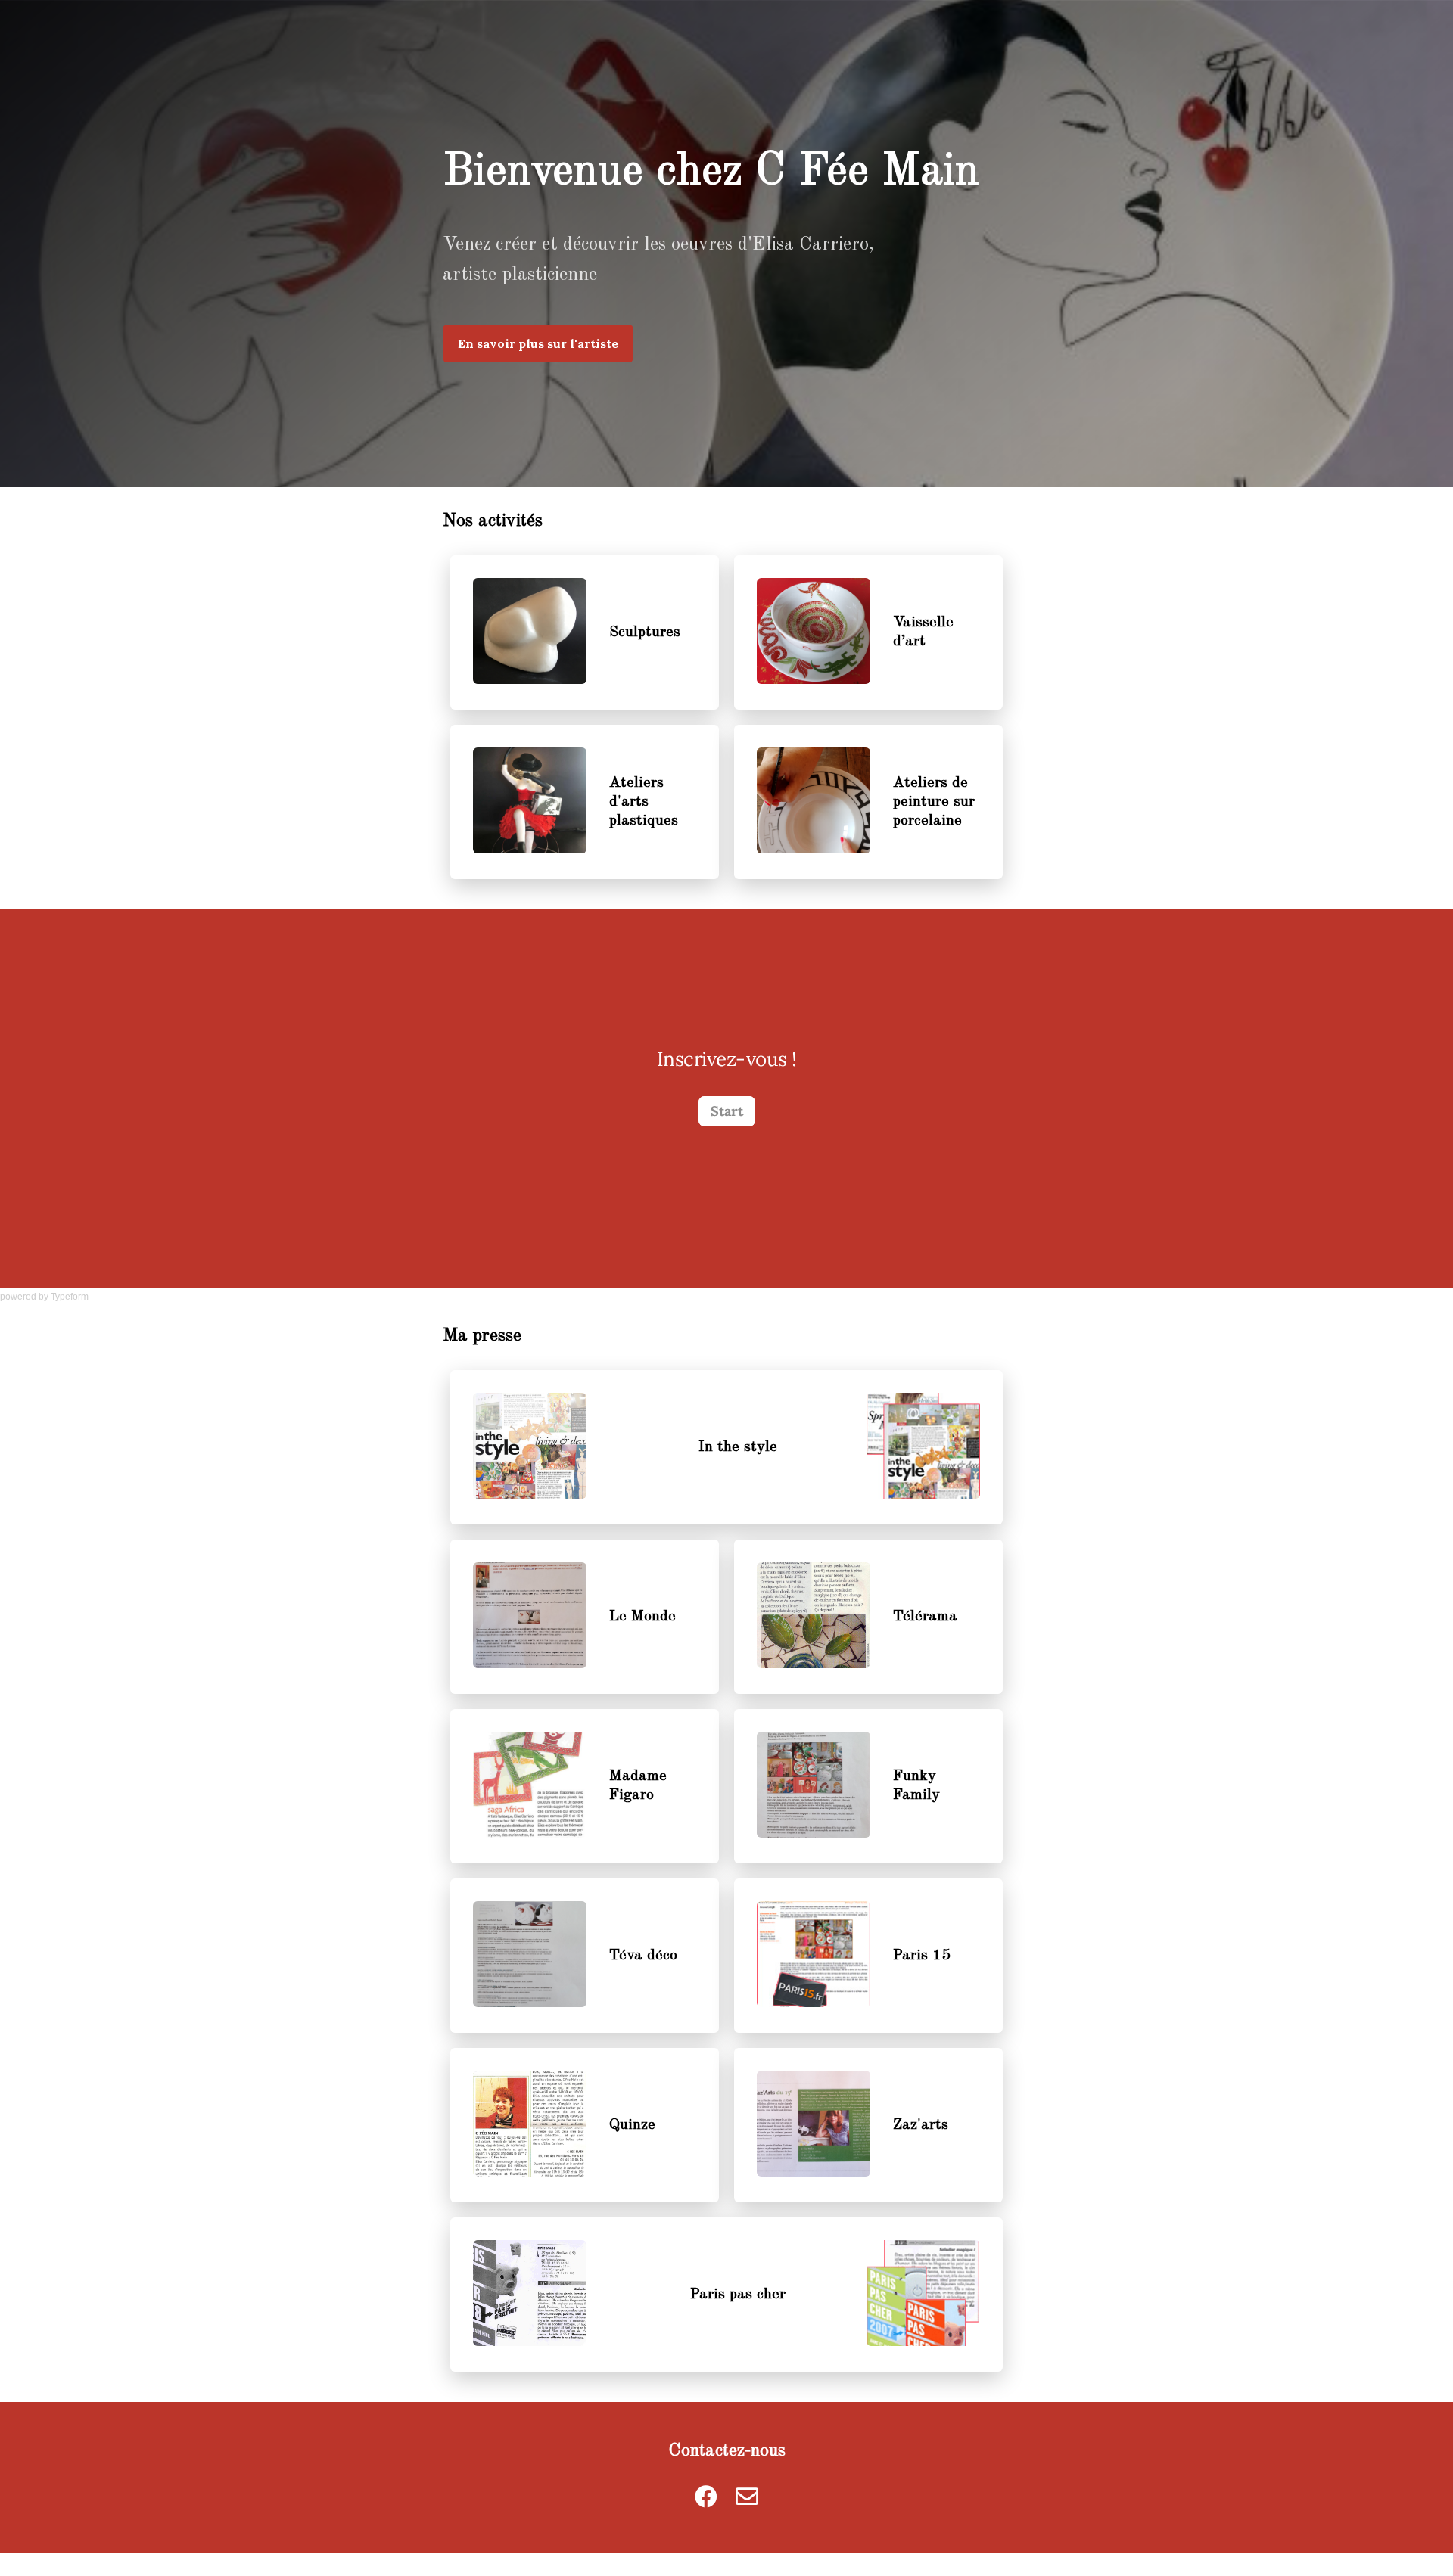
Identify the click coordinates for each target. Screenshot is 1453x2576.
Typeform (70, 1297)
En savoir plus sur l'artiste (538, 343)
